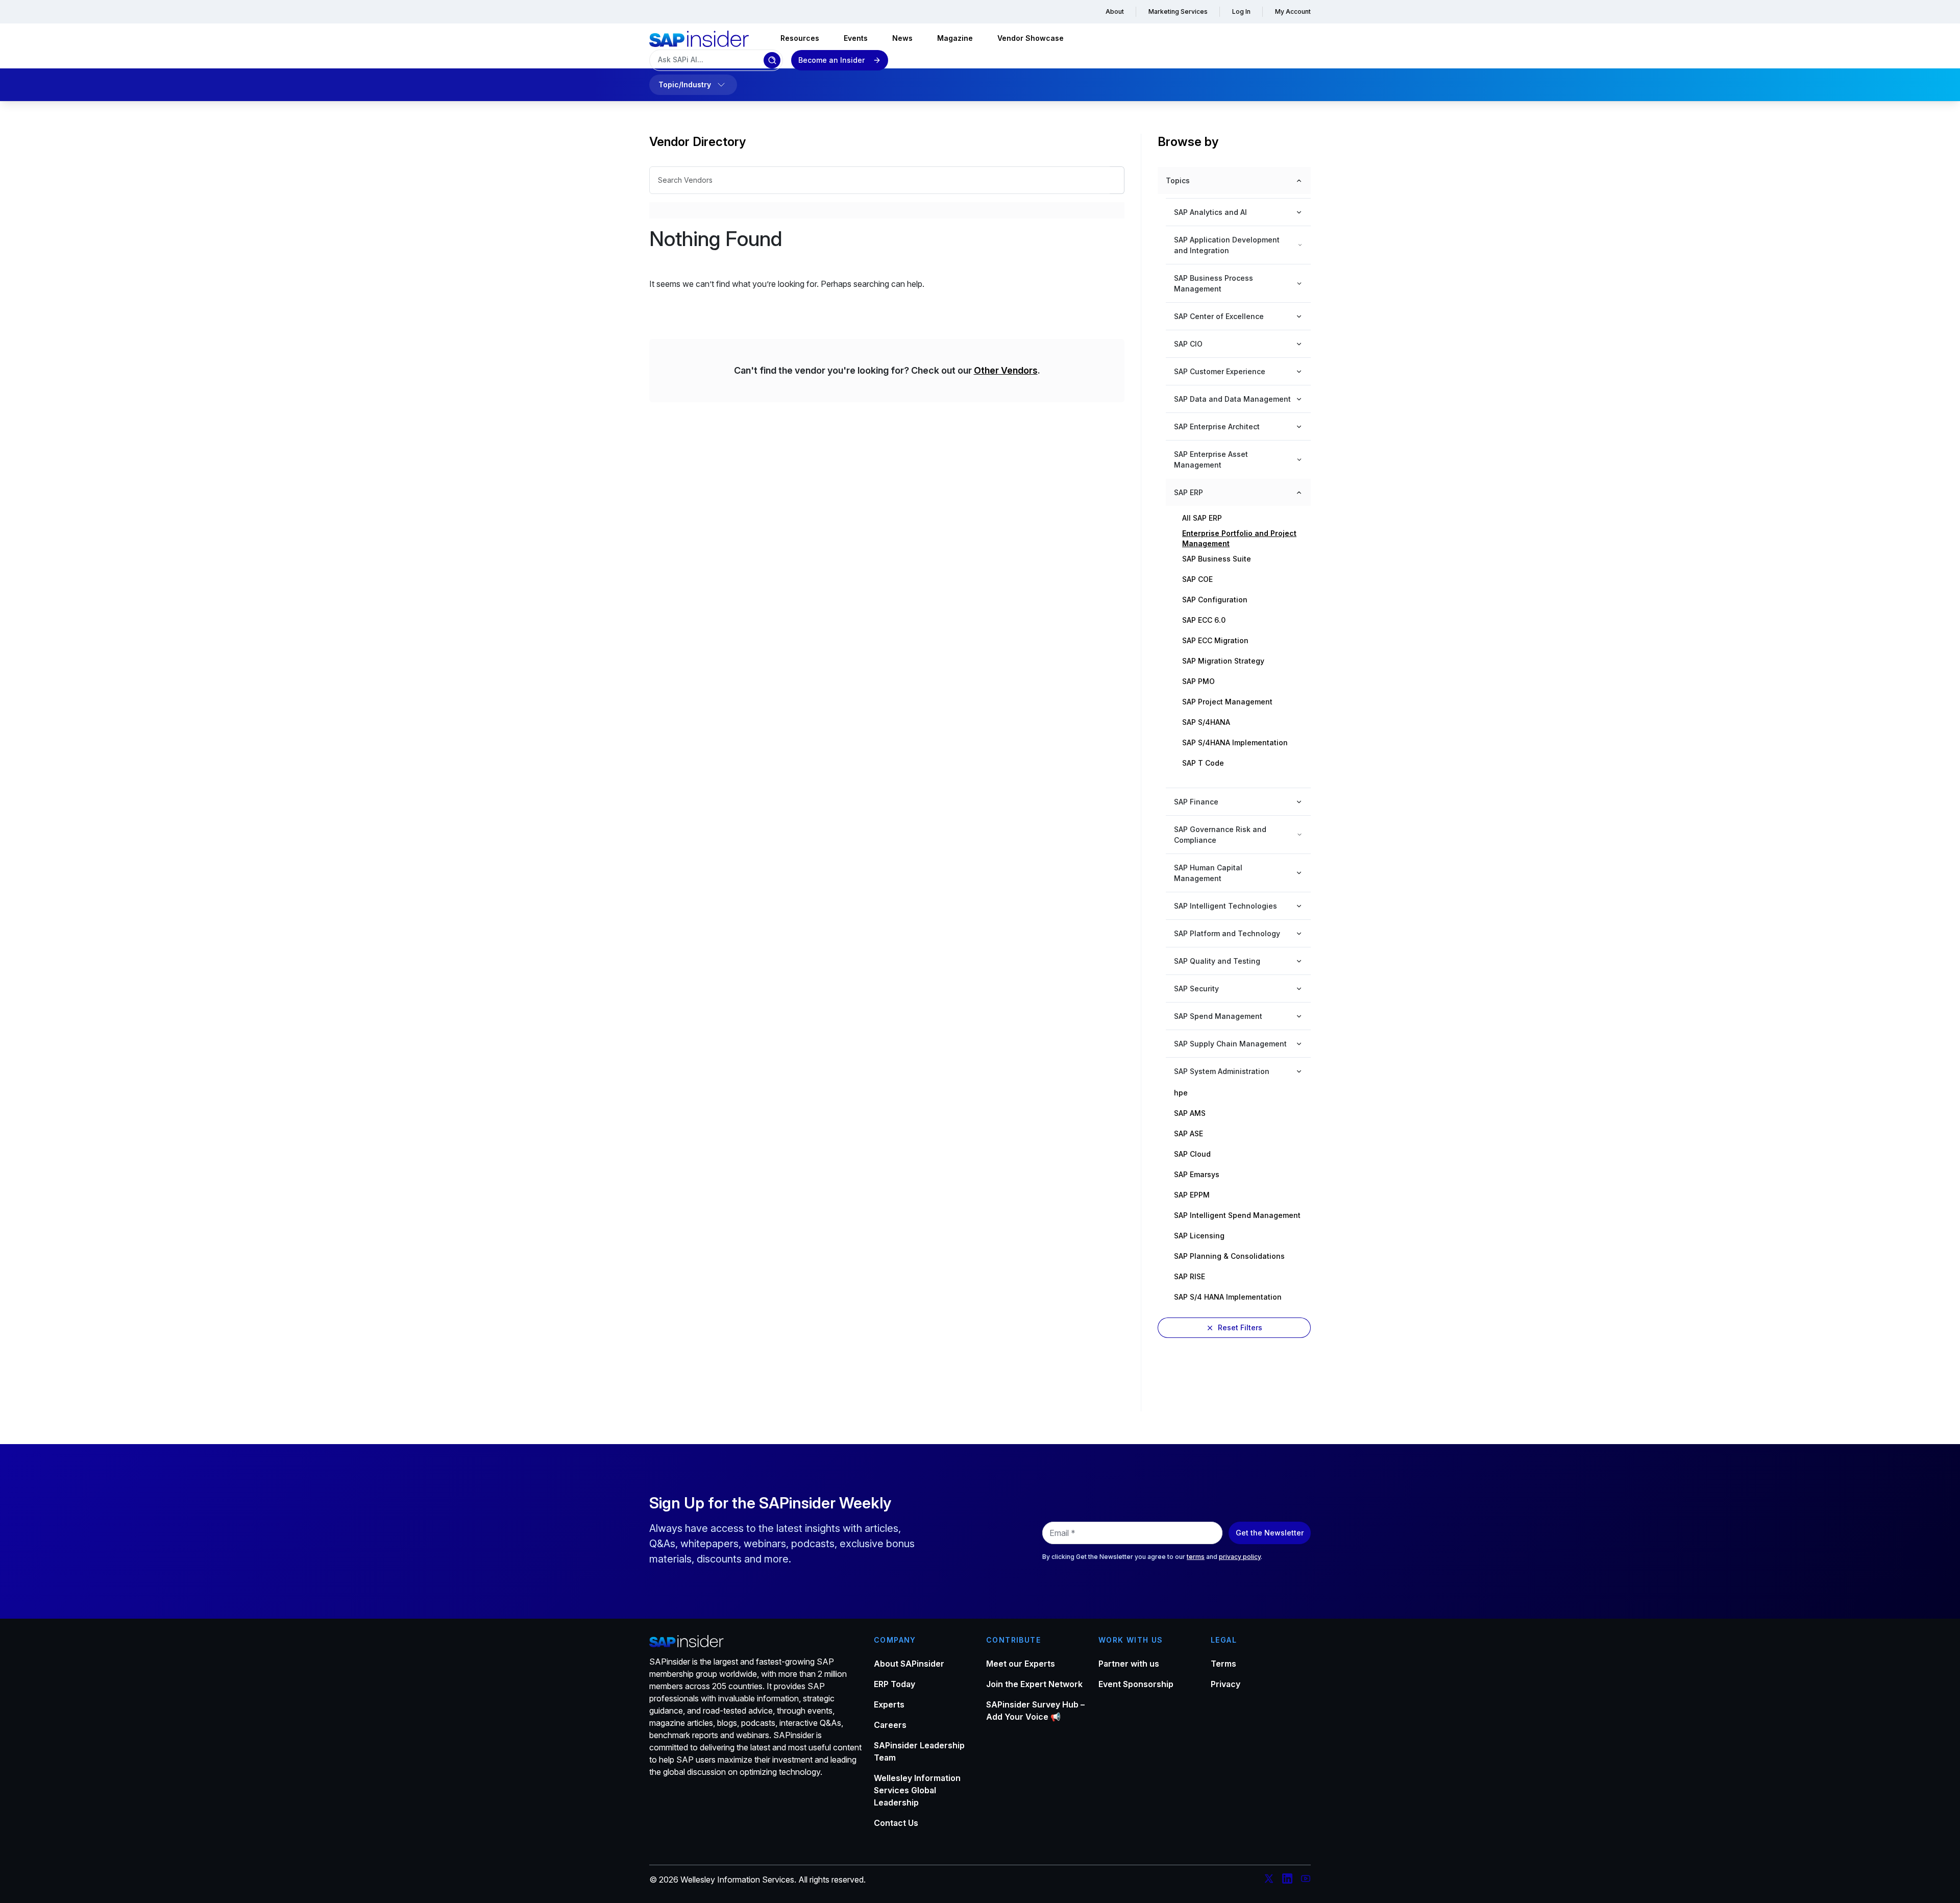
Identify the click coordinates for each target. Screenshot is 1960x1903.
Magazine (955, 38)
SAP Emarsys (1197, 1174)
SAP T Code (1203, 763)
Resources (800, 38)
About (1115, 11)
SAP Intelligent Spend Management (1237, 1215)
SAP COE (1197, 579)
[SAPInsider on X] (1269, 1880)
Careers (890, 1725)
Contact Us (896, 1823)
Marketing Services (1178, 11)
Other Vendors (1006, 370)
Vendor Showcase (1031, 38)
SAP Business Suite (1217, 559)
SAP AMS (1190, 1113)
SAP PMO (1198, 681)
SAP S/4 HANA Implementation (1228, 1297)
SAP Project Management (1227, 702)
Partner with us (1129, 1664)
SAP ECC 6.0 (1204, 620)
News (902, 38)
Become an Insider (831, 60)
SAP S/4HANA (1206, 722)
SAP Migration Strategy (1223, 661)
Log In (1241, 11)
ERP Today (895, 1684)
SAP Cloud (1192, 1154)
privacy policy (1240, 1557)
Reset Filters (1240, 1327)
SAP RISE (1190, 1276)
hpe (1181, 1093)
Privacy (1226, 1684)
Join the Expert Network (1034, 1684)
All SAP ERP (1202, 518)
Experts (889, 1704)
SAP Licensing (1199, 1236)
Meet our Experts (1021, 1664)
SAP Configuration (1215, 600)
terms (1196, 1557)
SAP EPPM (1192, 1195)
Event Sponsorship (1136, 1684)
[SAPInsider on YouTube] (1306, 1880)
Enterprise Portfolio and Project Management (1239, 539)
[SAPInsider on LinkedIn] (1287, 1880)
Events (856, 38)
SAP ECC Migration (1215, 640)
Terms (1223, 1664)
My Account (1293, 11)
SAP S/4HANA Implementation (1235, 742)
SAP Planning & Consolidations (1229, 1256)
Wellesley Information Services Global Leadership (917, 1790)
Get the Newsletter (1270, 1533)
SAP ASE (1189, 1133)
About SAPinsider (909, 1664)
